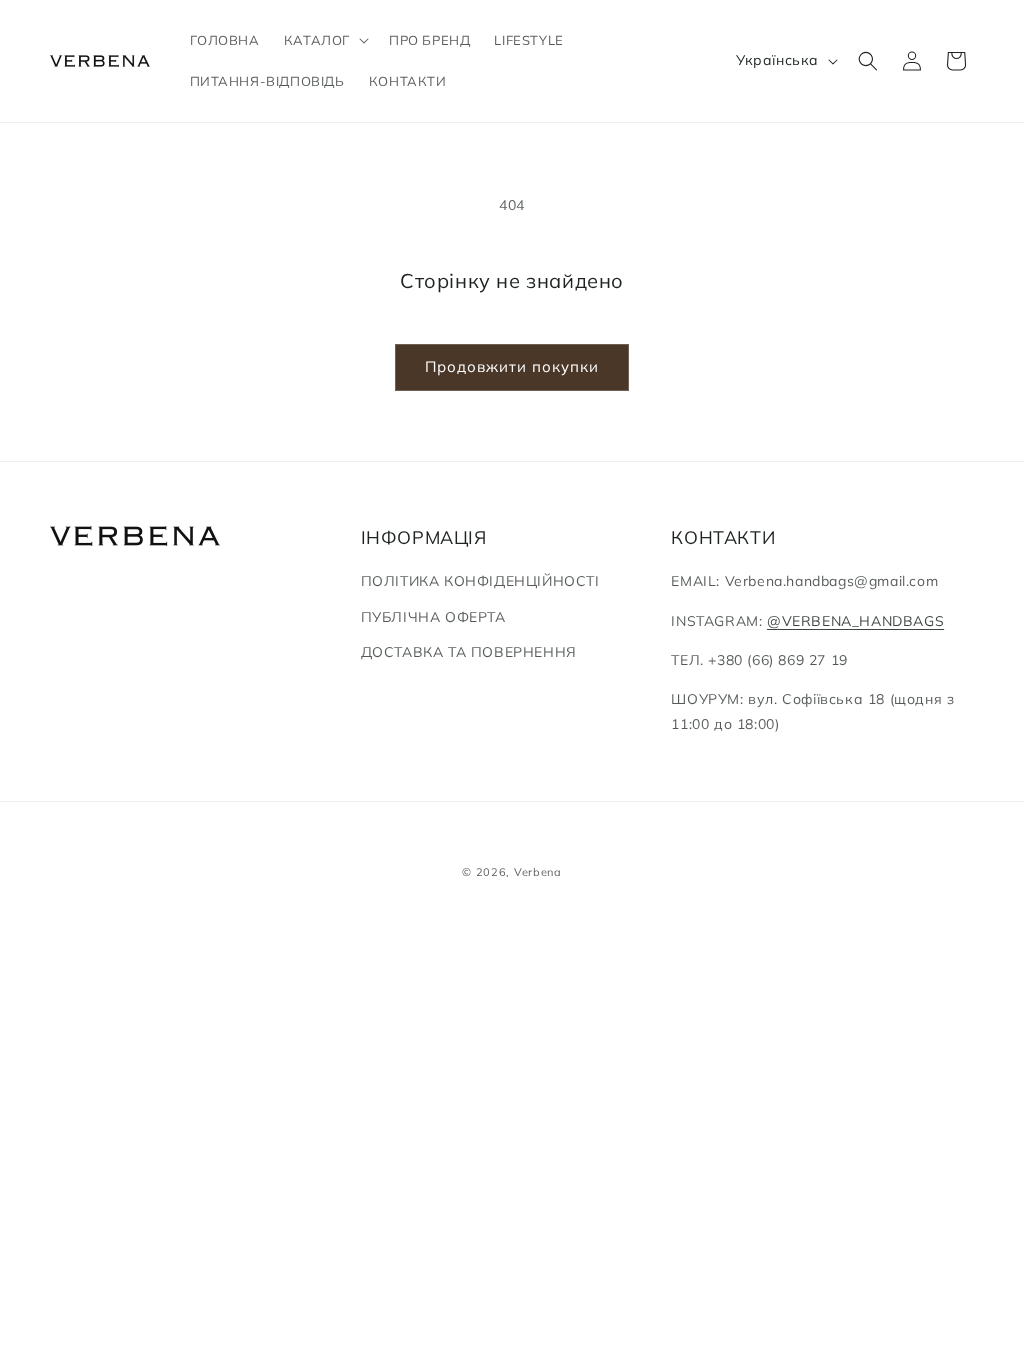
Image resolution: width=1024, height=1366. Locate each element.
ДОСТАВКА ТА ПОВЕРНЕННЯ (469, 652)
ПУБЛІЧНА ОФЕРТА (433, 617)
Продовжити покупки (512, 366)
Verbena (538, 872)
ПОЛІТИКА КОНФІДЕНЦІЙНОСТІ (480, 581)
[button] (324, 40)
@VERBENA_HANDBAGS (855, 621)
